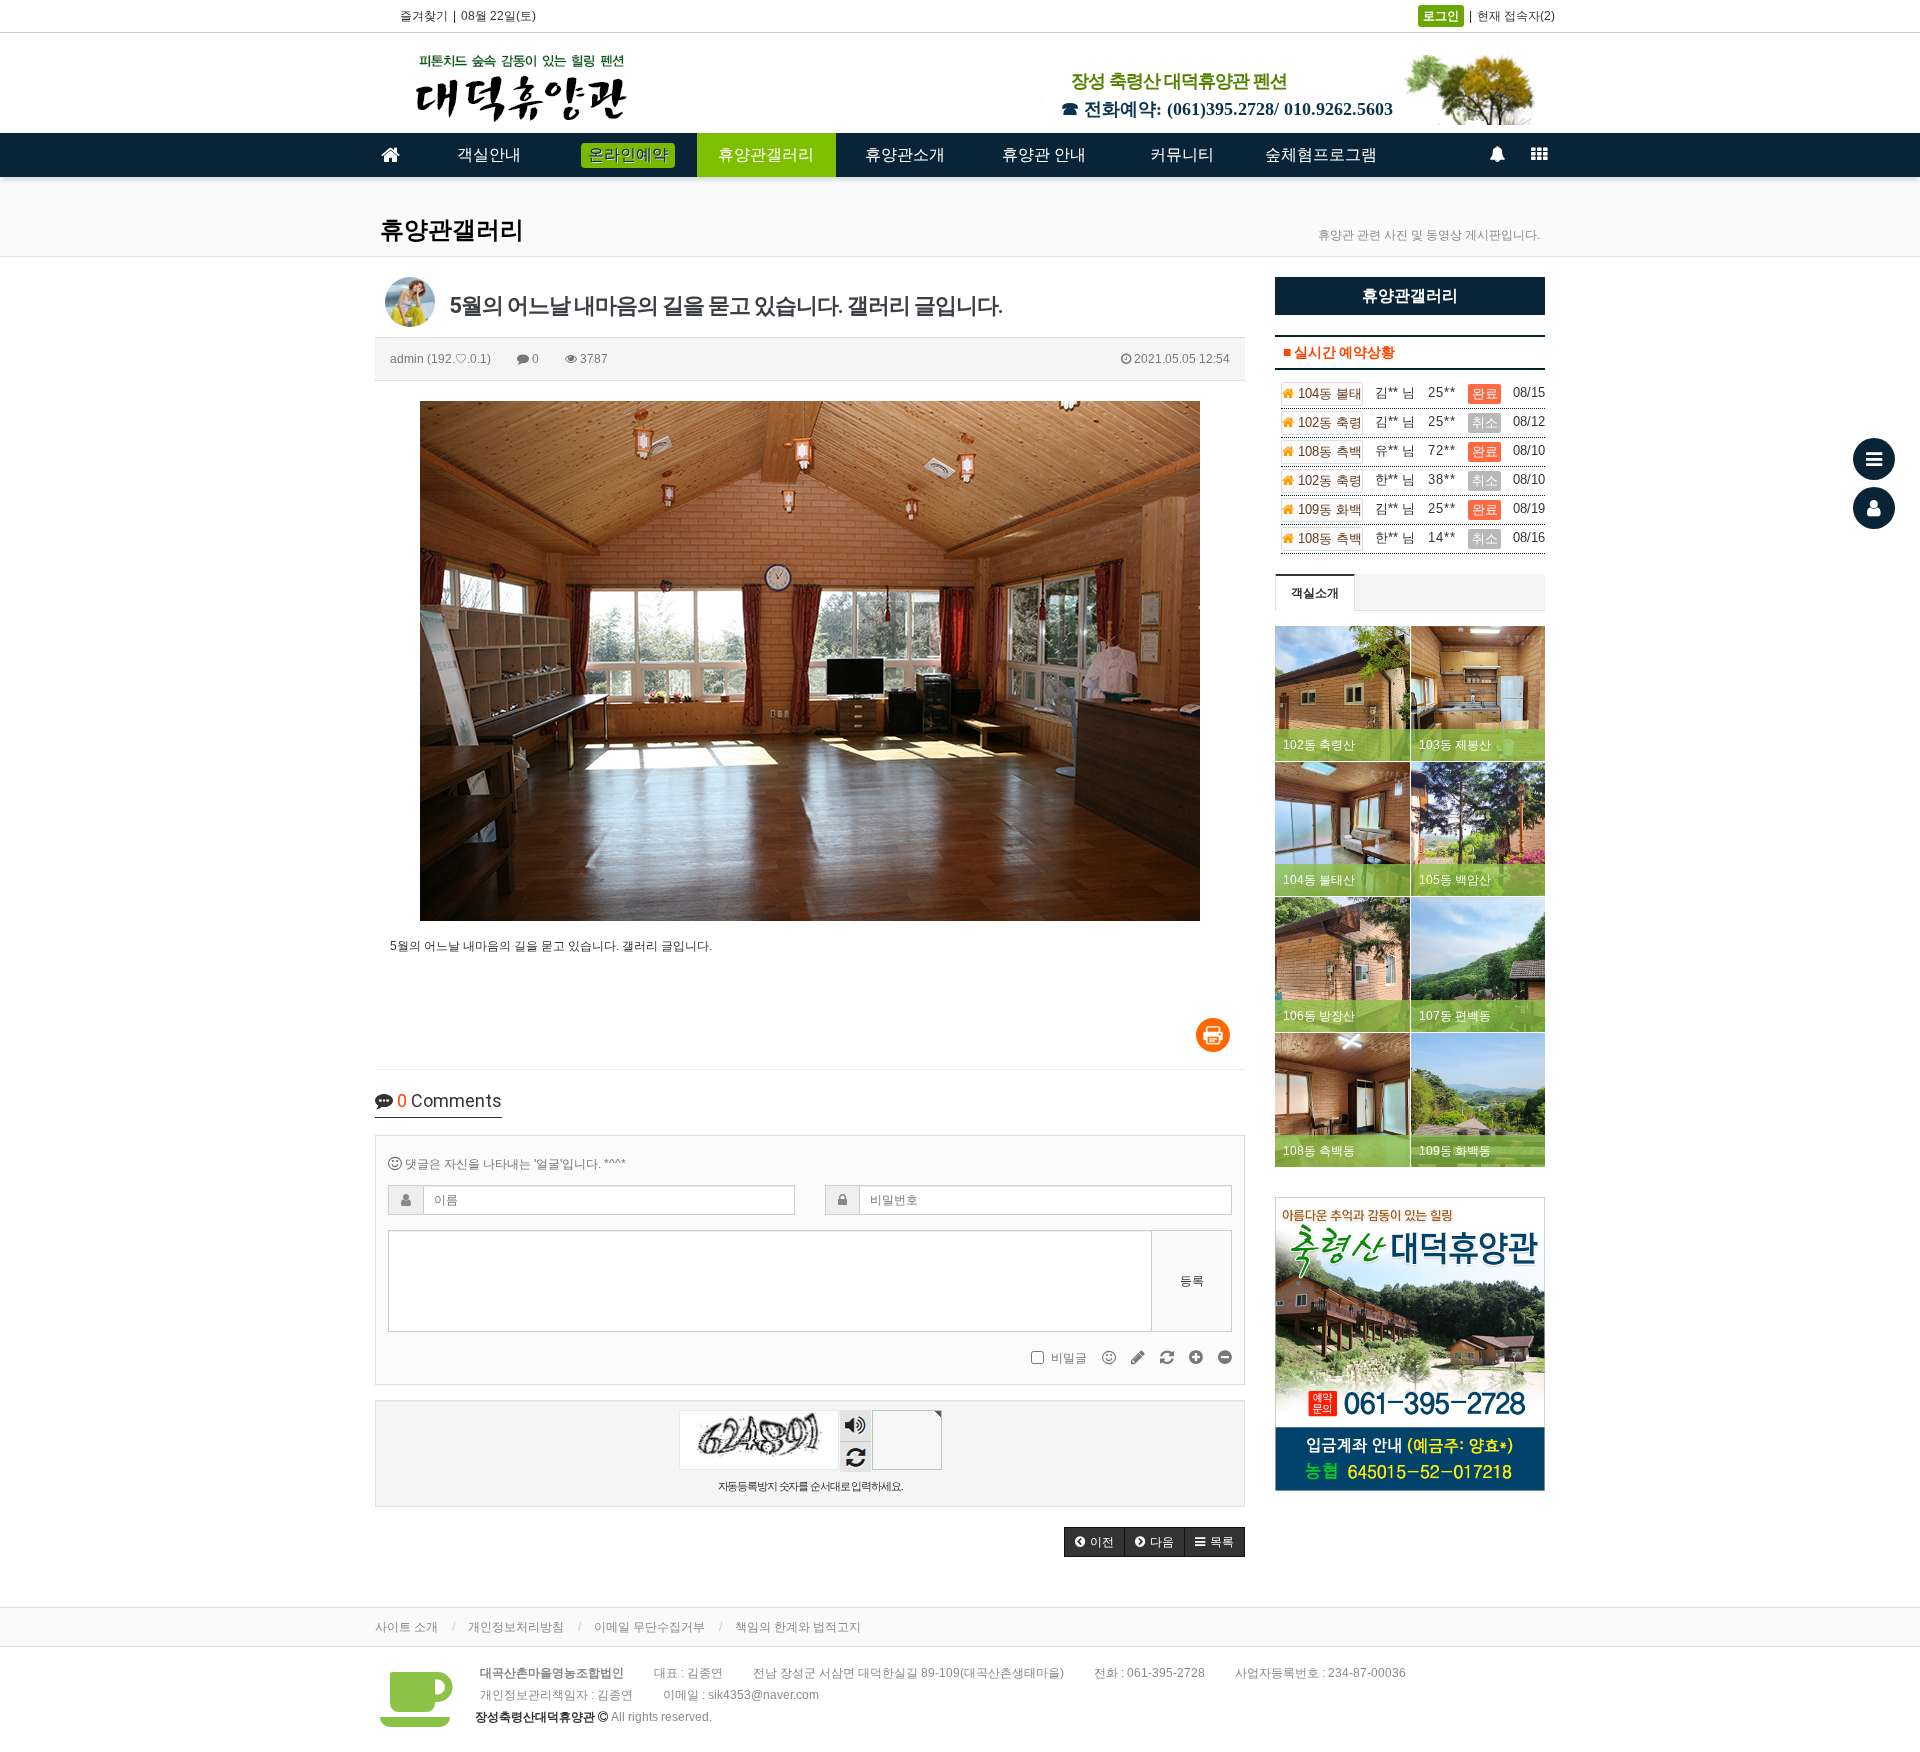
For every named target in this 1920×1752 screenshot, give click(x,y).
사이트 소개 (406, 1627)
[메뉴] (1874, 459)
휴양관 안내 (1044, 154)
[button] (1094, 1542)
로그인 (1441, 16)
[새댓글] (1139, 1358)
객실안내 (489, 154)
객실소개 (1315, 593)
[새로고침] (1168, 1358)
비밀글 (1069, 1358)
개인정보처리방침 (516, 1627)
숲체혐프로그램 (1321, 154)
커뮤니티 (1182, 154)
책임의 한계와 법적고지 (798, 1627)
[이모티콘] (1110, 1358)
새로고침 (855, 1456)
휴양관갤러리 (766, 154)
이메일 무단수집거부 (649, 1627)
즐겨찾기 (424, 16)
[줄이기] (1225, 1358)
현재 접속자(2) (1516, 16)
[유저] (1874, 508)
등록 (1192, 1281)
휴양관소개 (905, 154)
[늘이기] (1197, 1358)
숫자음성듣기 (855, 1427)
